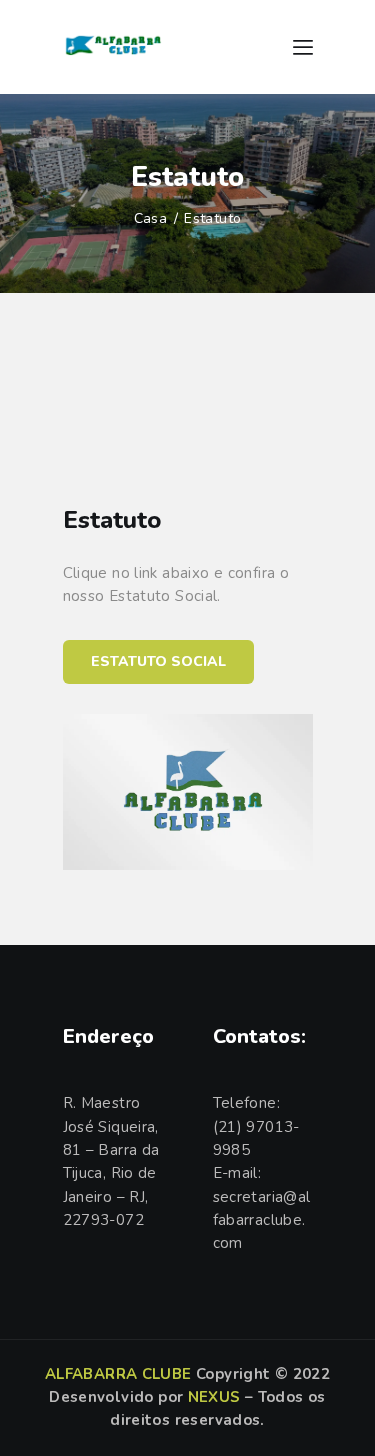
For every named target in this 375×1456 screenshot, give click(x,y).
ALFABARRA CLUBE (118, 1374)
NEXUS (214, 1397)
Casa (151, 219)
